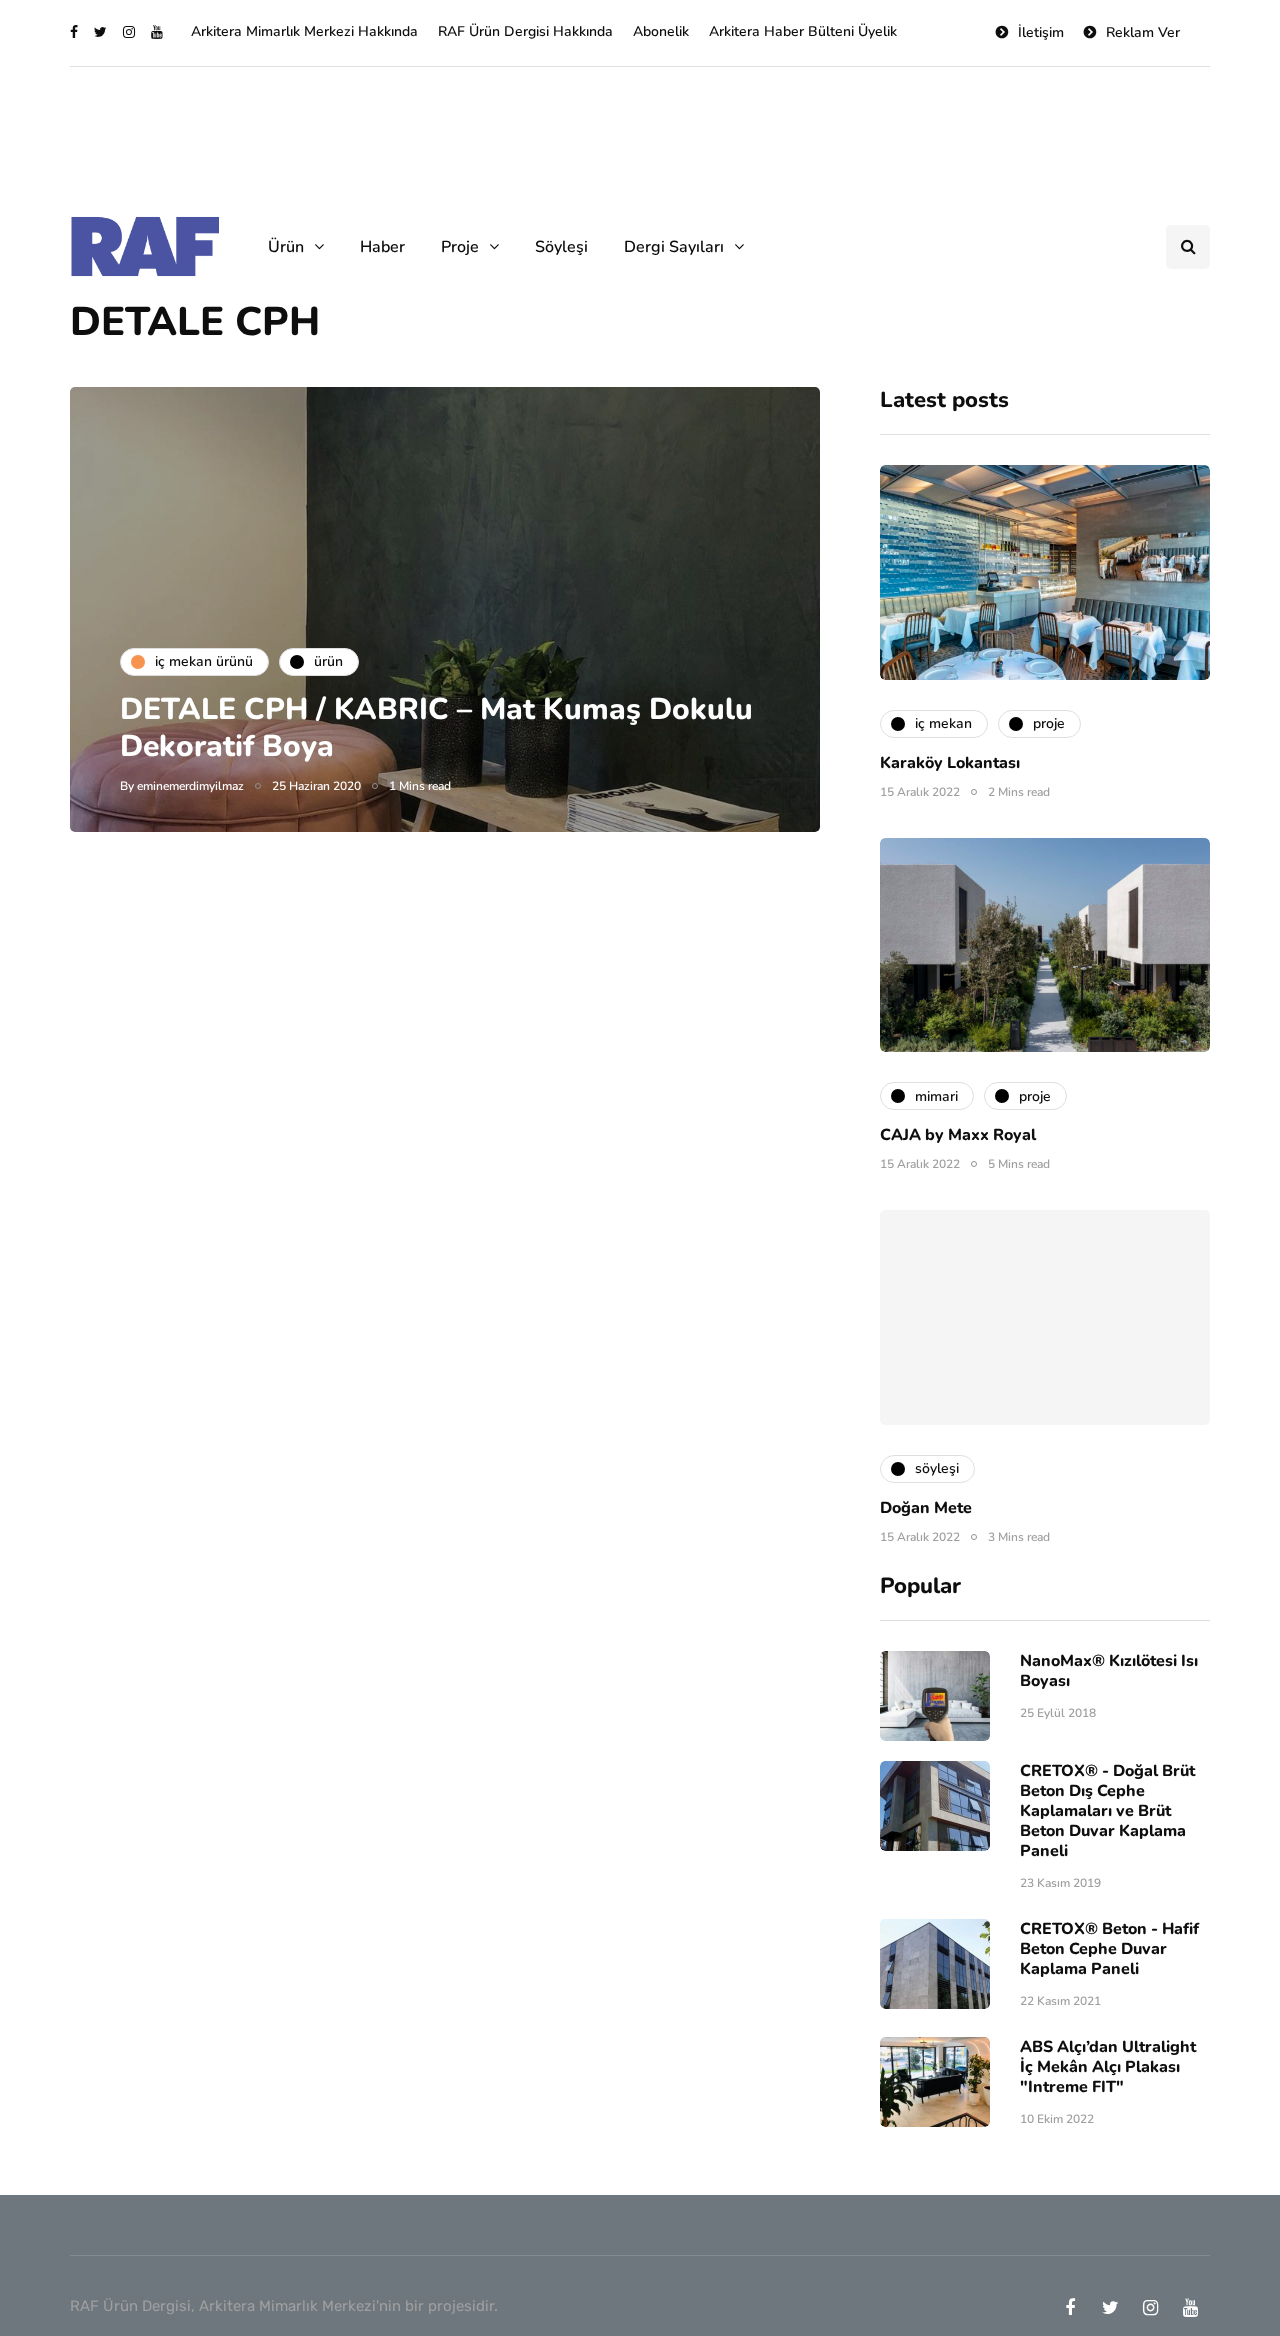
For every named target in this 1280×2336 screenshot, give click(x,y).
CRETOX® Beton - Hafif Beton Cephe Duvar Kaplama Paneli (1109, 1949)
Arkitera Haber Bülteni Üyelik (803, 31)
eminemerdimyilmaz (190, 786)
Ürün (286, 247)
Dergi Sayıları (674, 247)
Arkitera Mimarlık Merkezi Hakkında (304, 31)
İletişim (1041, 32)
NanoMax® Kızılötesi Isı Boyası (1109, 1671)
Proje (460, 247)
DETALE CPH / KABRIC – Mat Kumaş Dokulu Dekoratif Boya (436, 728)
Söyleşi (561, 247)
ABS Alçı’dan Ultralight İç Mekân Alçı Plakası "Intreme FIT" (1108, 2067)
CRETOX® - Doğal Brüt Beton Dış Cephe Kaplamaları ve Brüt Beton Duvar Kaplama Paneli (1107, 1811)
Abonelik (661, 31)
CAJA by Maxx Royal (958, 1135)
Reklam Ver (1143, 32)
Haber (382, 247)
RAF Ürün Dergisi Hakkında (525, 31)
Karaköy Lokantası (950, 763)
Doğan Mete (926, 1508)
